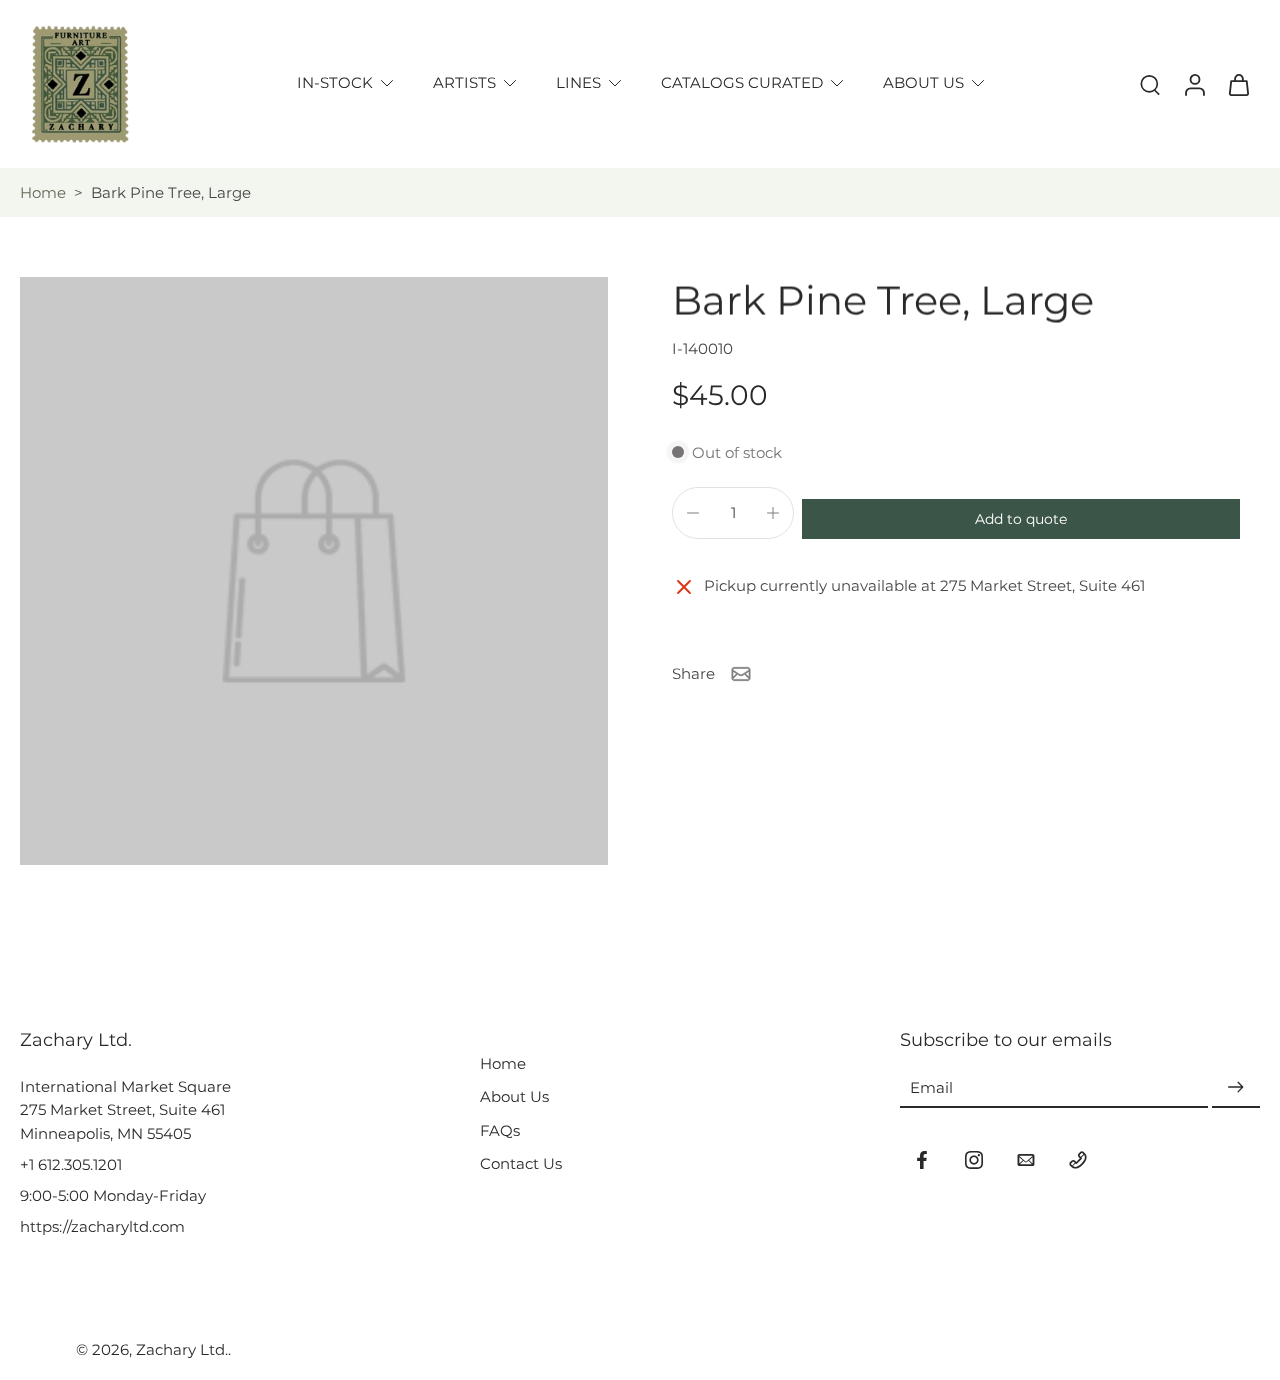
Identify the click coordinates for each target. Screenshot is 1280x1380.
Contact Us (521, 1163)
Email (931, 1087)
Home (43, 192)
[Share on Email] (741, 674)
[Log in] (1194, 84)
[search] (1150, 84)
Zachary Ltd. (182, 1349)
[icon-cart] (1238, 84)
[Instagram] (974, 1160)
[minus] (693, 513)
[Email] (1026, 1160)
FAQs (500, 1130)
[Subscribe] (1236, 1087)
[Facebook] (922, 1160)
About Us (514, 1096)
